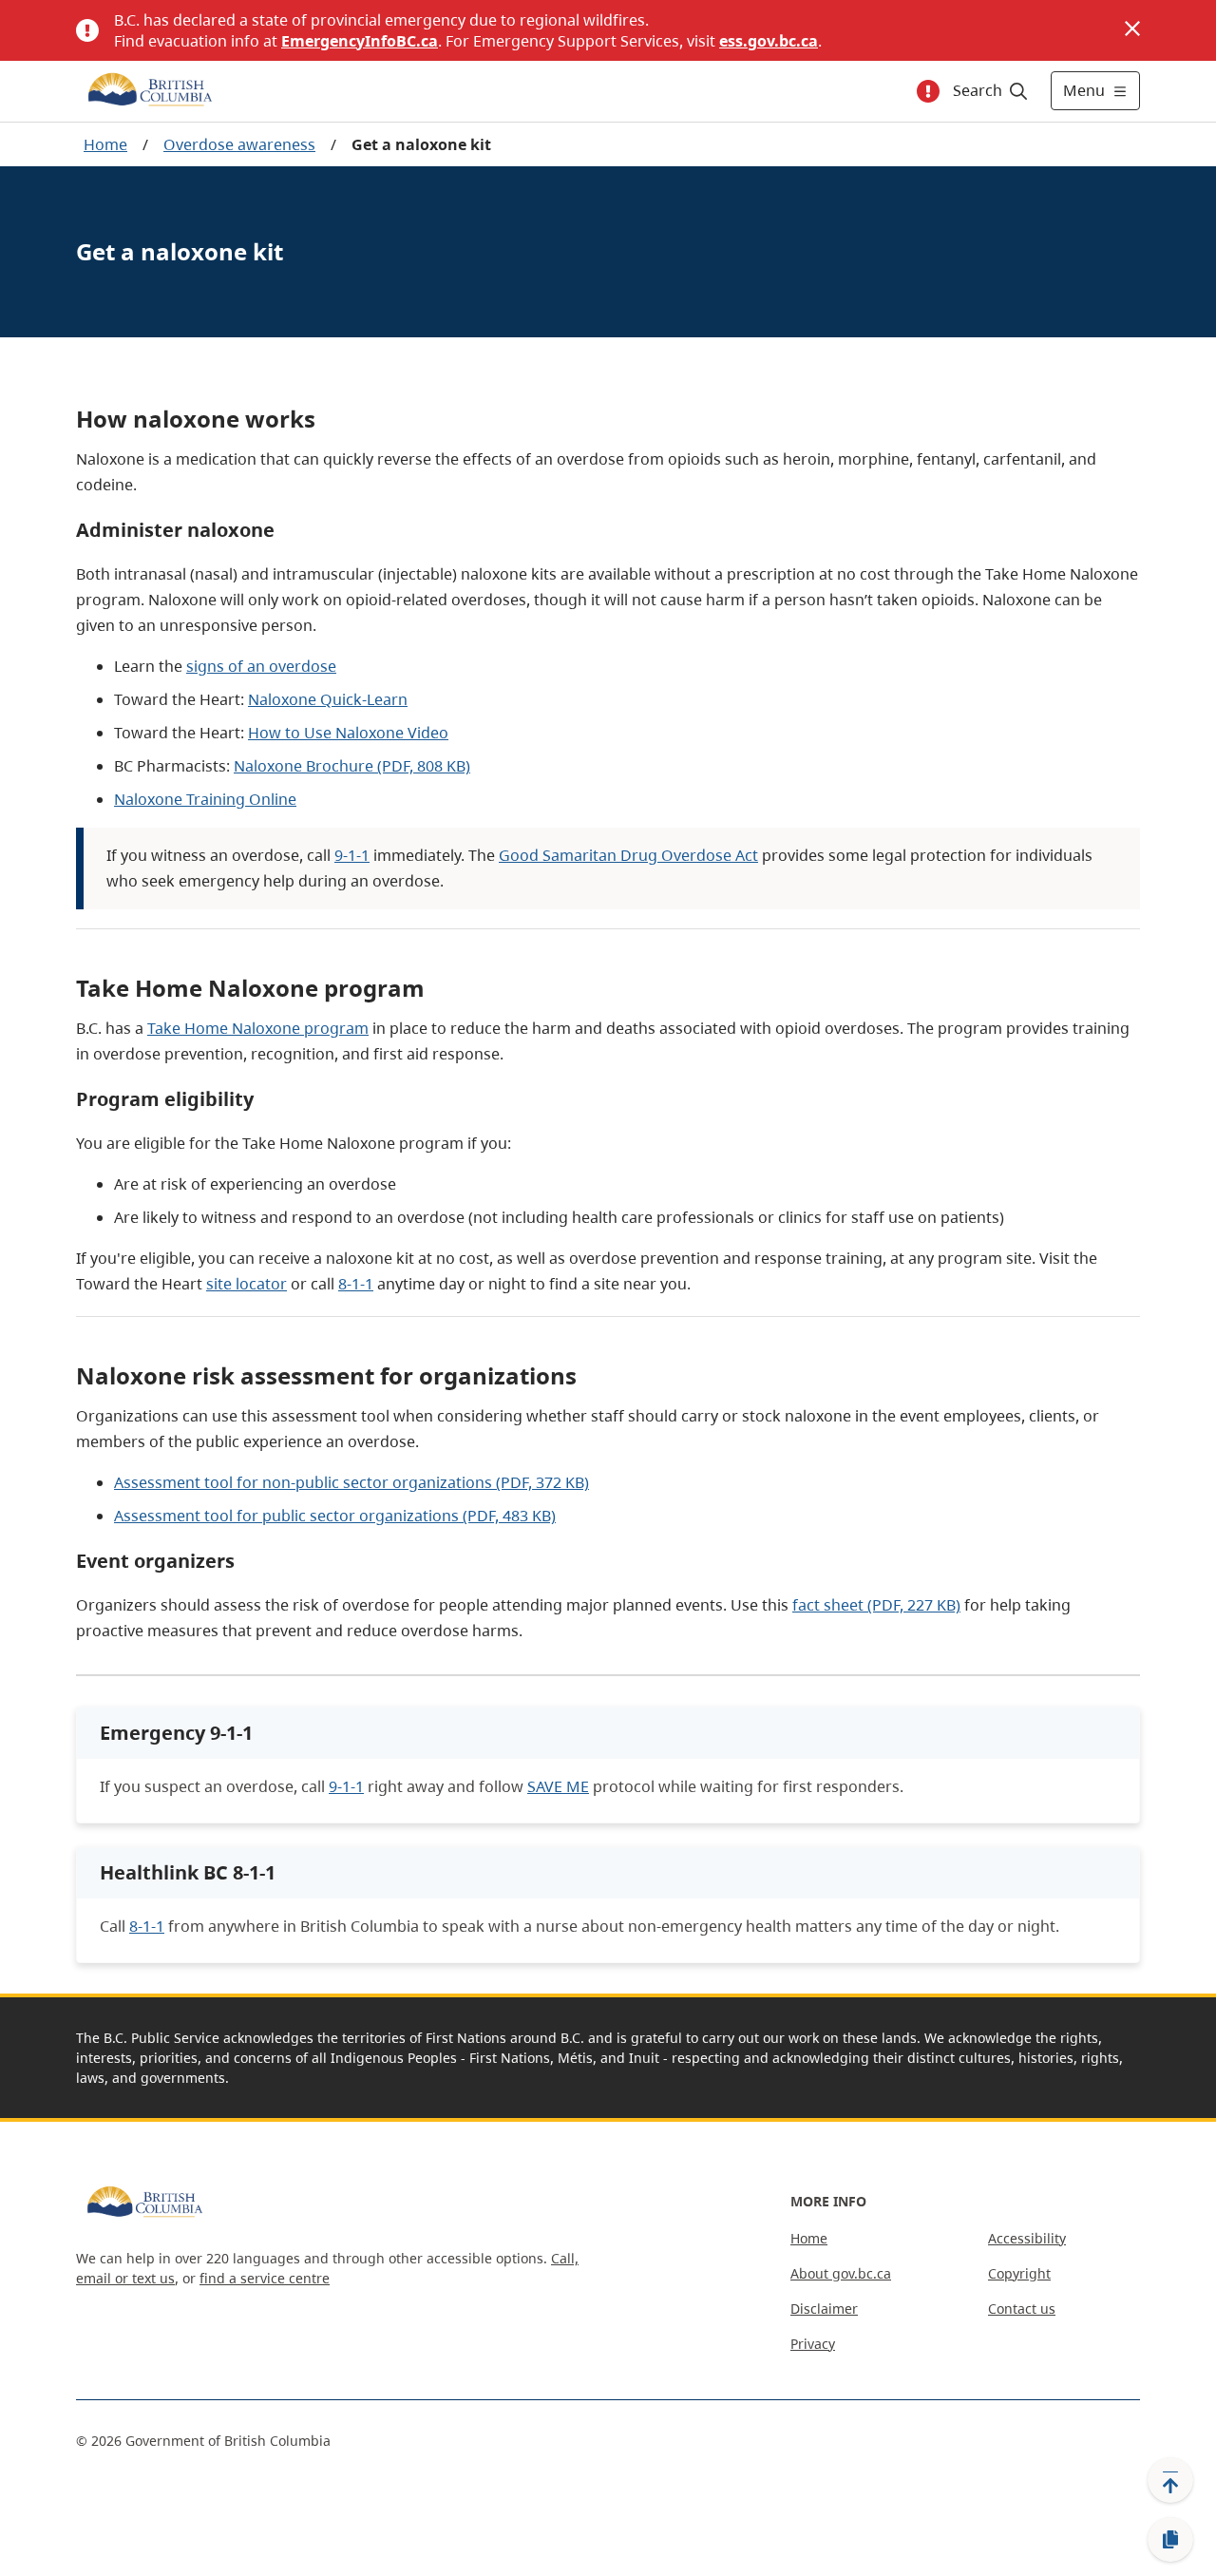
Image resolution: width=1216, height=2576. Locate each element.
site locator (247, 1284)
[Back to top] (1170, 2480)
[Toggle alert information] (928, 91)
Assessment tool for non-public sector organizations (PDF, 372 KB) (351, 1482)
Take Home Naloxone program (258, 1028)
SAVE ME (558, 1786)
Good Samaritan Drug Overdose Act (628, 855)
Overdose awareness (239, 144)
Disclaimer (824, 2309)
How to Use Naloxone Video (348, 733)
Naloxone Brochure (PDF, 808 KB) (352, 766)
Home (105, 144)
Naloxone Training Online (205, 799)
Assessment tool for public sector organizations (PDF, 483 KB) (335, 1516)
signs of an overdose (261, 666)
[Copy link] (1170, 2540)
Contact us (1022, 2309)
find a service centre (265, 2278)
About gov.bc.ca (841, 2273)
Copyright (1019, 2273)
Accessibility (1027, 2238)
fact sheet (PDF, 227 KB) (876, 1605)
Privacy (813, 2344)
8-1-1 (356, 1284)
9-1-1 (352, 855)
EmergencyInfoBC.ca (360, 41)
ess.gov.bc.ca (769, 41)
